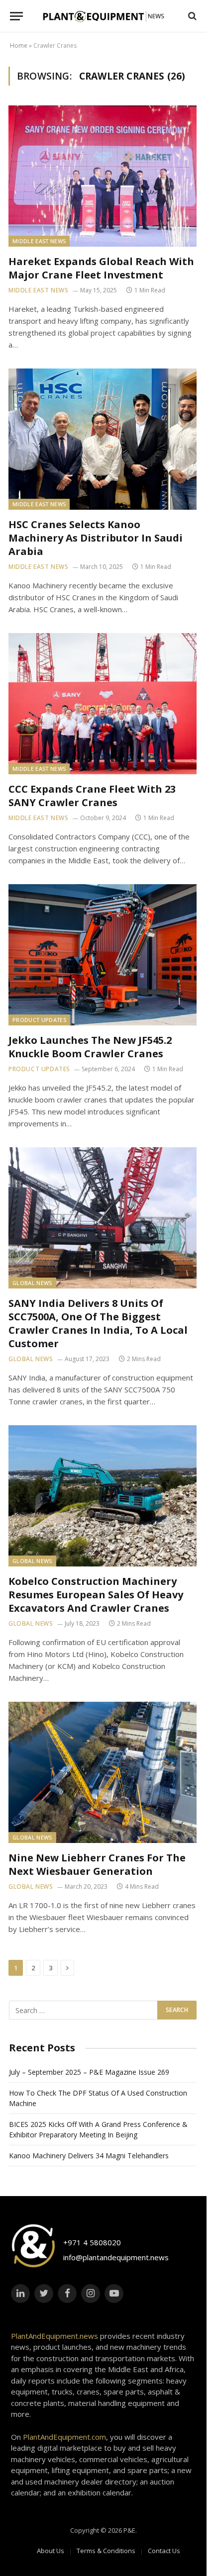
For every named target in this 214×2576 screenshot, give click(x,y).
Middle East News (39, 241)
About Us (51, 2551)
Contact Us (164, 2551)
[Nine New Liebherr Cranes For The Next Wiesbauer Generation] (103, 1772)
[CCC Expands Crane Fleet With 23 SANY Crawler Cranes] (103, 704)
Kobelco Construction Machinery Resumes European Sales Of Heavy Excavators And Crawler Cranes (96, 1595)
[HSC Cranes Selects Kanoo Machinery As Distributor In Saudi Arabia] (103, 439)
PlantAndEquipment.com (64, 2437)
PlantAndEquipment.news (54, 2336)
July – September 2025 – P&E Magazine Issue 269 (89, 2072)
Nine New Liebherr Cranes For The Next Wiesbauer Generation (97, 1864)
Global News (32, 1283)
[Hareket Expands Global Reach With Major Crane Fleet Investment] (103, 176)
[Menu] (16, 16)
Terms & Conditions (106, 2551)
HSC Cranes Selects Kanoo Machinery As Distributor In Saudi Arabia (96, 538)
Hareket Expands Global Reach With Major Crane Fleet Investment (101, 268)
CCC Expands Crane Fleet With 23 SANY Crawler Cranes (92, 796)
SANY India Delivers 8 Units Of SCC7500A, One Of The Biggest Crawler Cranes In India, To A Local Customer (98, 1324)
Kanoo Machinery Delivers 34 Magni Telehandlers (89, 2156)
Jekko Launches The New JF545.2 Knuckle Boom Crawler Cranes (90, 1047)
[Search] (191, 16)
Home (19, 46)
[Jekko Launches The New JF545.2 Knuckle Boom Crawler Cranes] (103, 955)
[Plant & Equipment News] (104, 16)
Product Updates (39, 1020)
